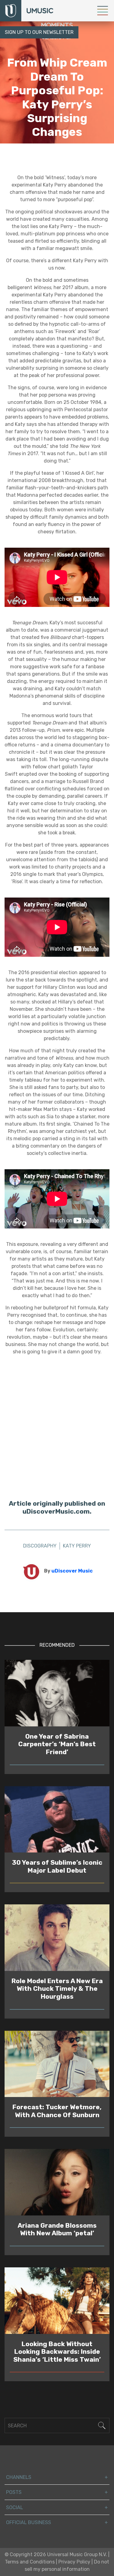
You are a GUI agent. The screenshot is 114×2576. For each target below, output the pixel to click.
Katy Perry (77, 155)
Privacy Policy (74, 2562)
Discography (40, 155)
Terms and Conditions (30, 2562)
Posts (14, 2492)
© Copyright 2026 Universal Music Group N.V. (56, 2554)
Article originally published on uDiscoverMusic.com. (57, 1507)
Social (15, 2507)
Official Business (29, 2522)
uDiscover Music (72, 1571)
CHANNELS (19, 2477)
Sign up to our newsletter (39, 32)
